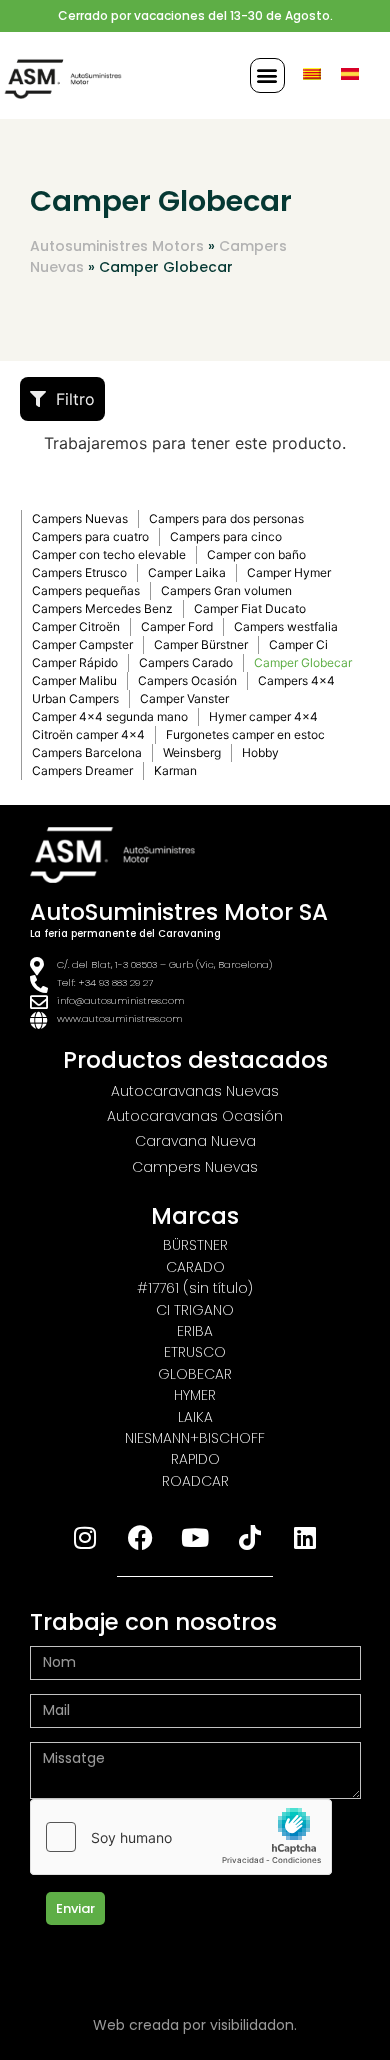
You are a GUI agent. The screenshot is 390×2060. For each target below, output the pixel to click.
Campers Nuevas (195, 1167)
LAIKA (195, 1417)
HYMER (195, 1395)
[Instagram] (85, 1537)
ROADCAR (195, 1481)
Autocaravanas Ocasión (195, 1116)
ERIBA (195, 1331)
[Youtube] (195, 1537)
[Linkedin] (305, 1537)
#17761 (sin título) (195, 1288)
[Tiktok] (250, 1537)
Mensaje (60, 1735)
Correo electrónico (100, 1687)
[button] (267, 75)
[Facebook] (140, 1537)
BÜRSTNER (195, 1245)
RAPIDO (195, 1459)
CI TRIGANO (195, 1310)
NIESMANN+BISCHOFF (195, 1438)
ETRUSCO (195, 1352)
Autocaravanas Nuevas (195, 1091)
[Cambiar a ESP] (350, 73)
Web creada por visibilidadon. (195, 2025)
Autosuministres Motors (117, 246)
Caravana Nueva (195, 1141)
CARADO (195, 1267)
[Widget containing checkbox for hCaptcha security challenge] (181, 1837)
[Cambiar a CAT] (312, 73)
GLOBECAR (195, 1374)
